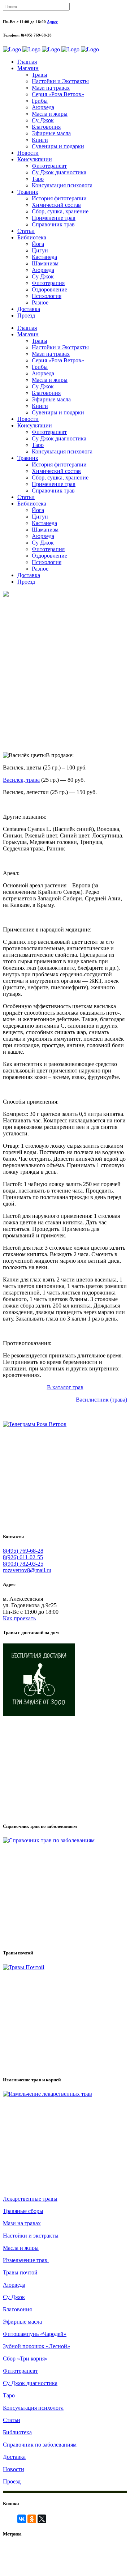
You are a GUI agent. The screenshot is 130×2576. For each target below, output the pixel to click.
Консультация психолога (33, 2408)
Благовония (17, 2309)
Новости (14, 2469)
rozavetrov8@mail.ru (27, 1570)
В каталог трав (65, 1387)
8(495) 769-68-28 (36, 35)
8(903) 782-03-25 (23, 1564)
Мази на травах (22, 2223)
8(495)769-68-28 (78, 2552)
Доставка (14, 2457)
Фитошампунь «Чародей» (35, 2334)
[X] (42, 2519)
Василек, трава (21, 780)
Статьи (12, 2420)
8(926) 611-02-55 (23, 1557)
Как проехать (19, 1618)
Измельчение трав (26, 2260)
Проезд (12, 2481)
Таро (9, 2395)
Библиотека (17, 2432)
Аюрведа (14, 2285)
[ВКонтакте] (22, 2519)
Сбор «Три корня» (25, 2359)
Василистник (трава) (101, 1400)
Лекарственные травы (30, 2199)
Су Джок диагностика (30, 2383)
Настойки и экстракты (31, 2236)
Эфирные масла (22, 2322)
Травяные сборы (23, 2211)
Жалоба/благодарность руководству (80, 2567)
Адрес (52, 22)
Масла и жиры (21, 2248)
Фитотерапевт (20, 2371)
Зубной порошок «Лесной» (36, 2346)
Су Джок (14, 2297)
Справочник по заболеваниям (40, 2445)
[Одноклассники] (32, 2519)
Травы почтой (20, 2272)
